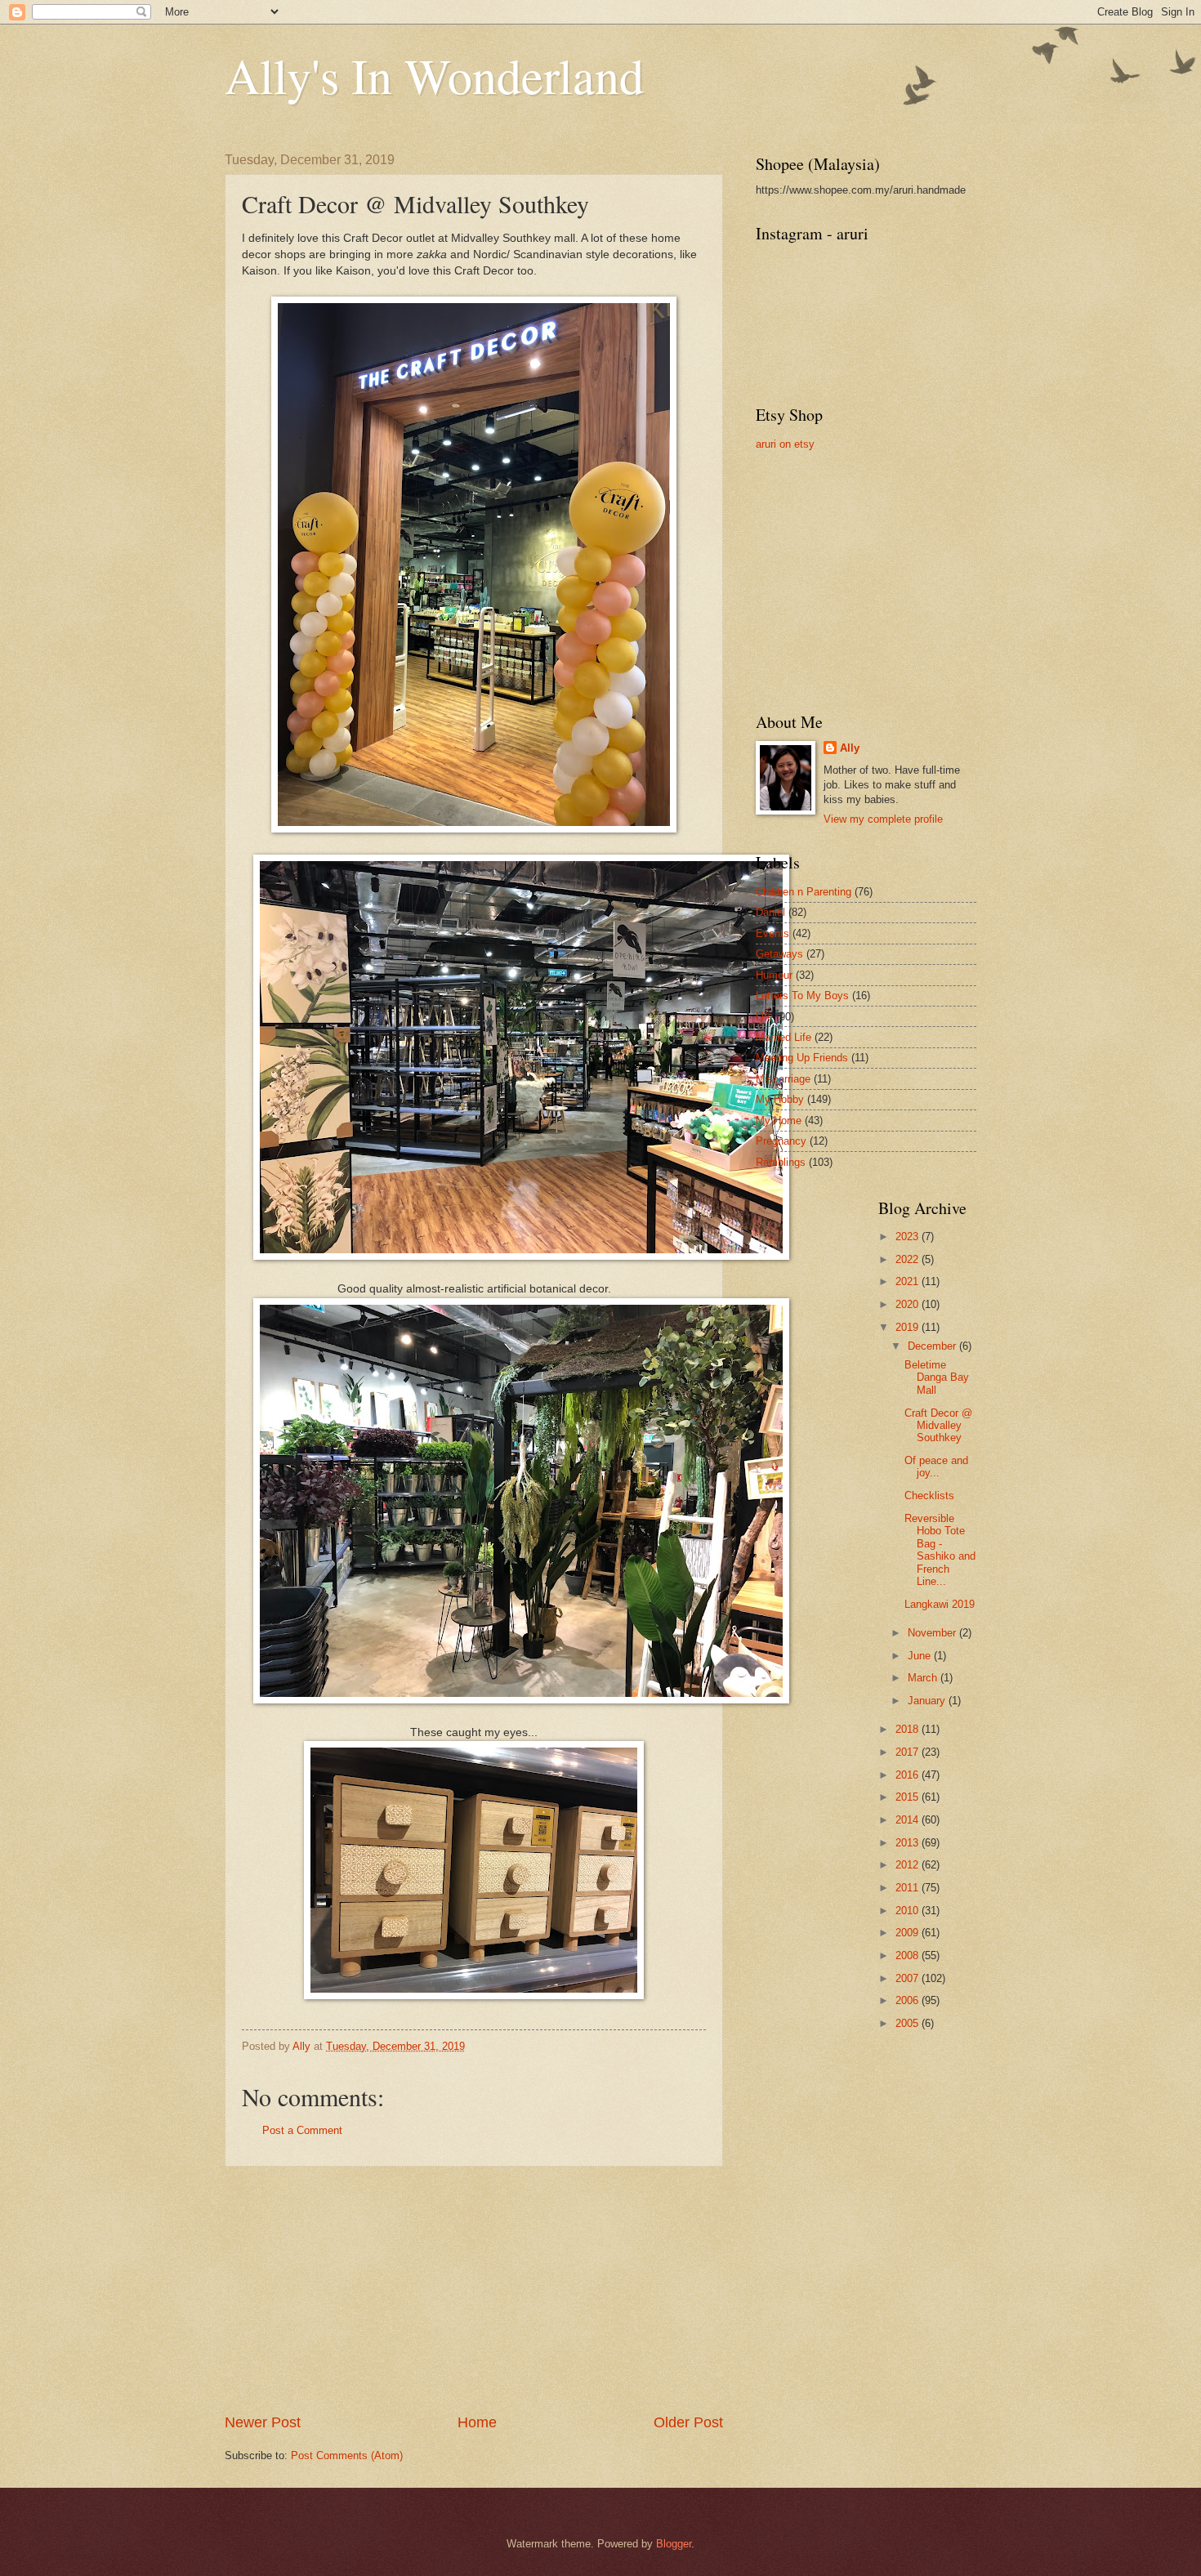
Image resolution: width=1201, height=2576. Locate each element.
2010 (909, 1911)
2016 (909, 1775)
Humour (774, 975)
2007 (909, 1978)
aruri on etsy (785, 444)
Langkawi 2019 (940, 1604)
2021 (909, 1281)
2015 (909, 1797)
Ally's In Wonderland (434, 75)
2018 (909, 1729)
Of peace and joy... (936, 1467)
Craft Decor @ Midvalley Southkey (938, 1426)
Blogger (674, 2544)
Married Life (784, 1037)
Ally (850, 748)
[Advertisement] (474, 2290)
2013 (909, 1843)
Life (764, 1017)
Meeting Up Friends (802, 1058)
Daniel (770, 912)
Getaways (779, 954)
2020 (909, 1304)
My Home (779, 1121)
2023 (909, 1237)
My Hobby (780, 1099)
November (933, 1633)
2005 (909, 2023)
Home (477, 2422)
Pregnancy (781, 1141)
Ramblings (781, 1162)
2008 (909, 1955)
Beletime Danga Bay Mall (937, 1377)
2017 (909, 1752)
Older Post (688, 2422)
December (933, 1346)
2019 (909, 1327)
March (924, 1678)
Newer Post (263, 2422)
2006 (909, 2000)
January (928, 1701)
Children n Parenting (804, 892)
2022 (909, 1259)
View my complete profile (883, 819)
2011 (909, 1888)
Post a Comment (302, 2130)
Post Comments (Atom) (347, 2455)
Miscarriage (783, 1079)
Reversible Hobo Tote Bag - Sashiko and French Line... (940, 1550)
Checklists (929, 1496)
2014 (909, 1820)
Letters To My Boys (802, 996)
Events (772, 933)
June (921, 1656)
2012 (909, 1865)
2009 (909, 1933)
